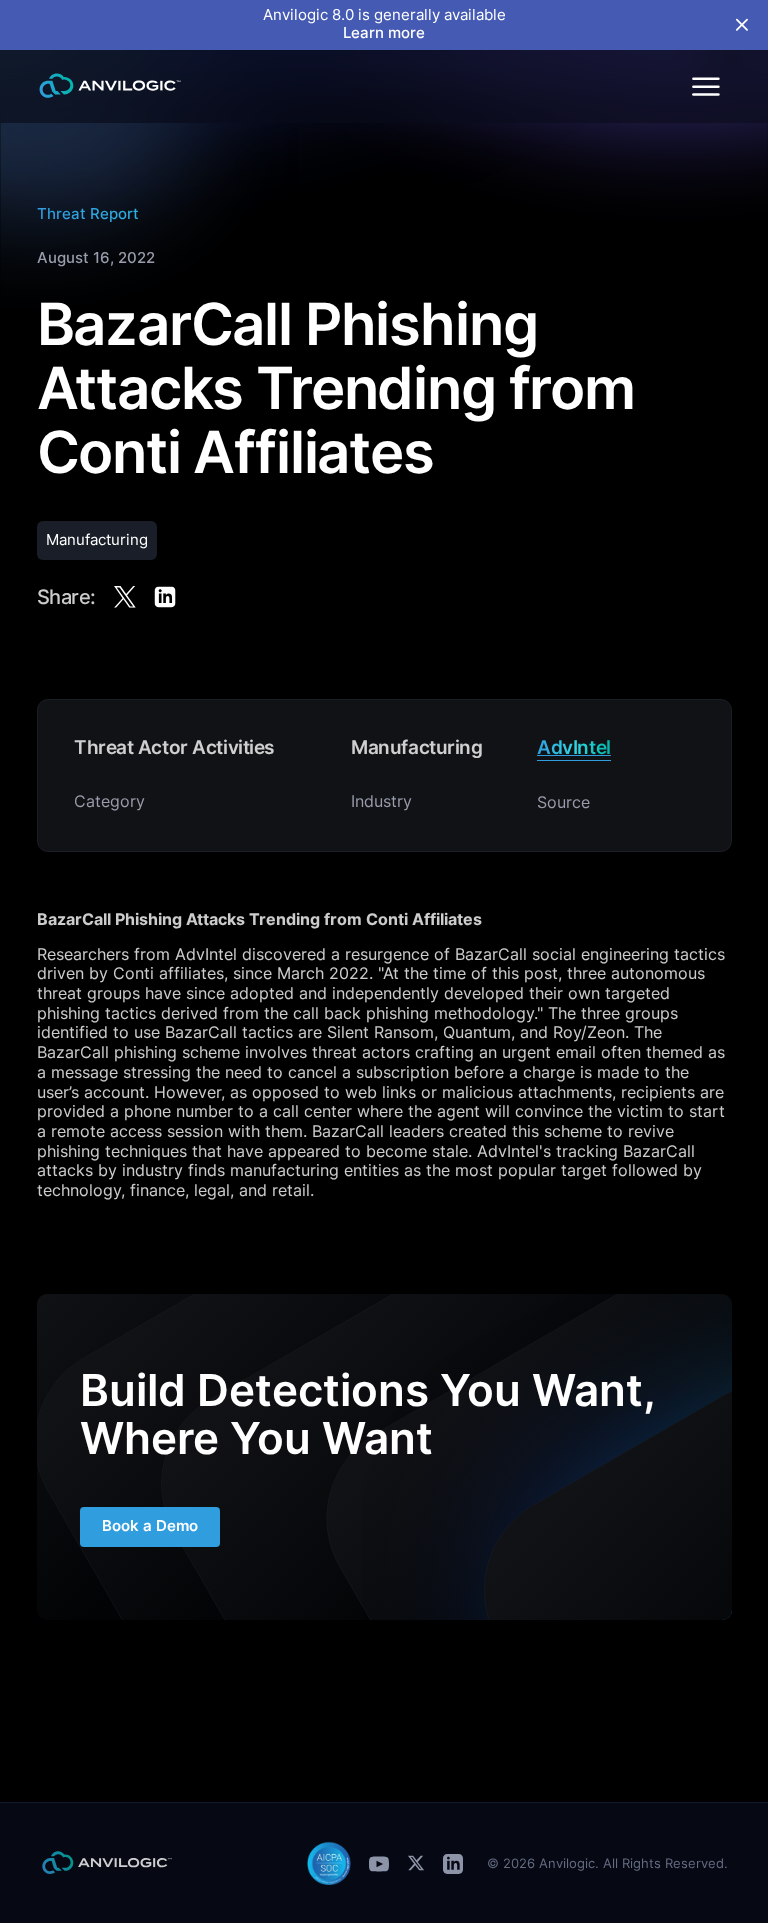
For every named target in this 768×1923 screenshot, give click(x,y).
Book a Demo (150, 1526)
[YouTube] (379, 1863)
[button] (704, 86)
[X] (416, 1863)
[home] (110, 86)
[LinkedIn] (453, 1863)
